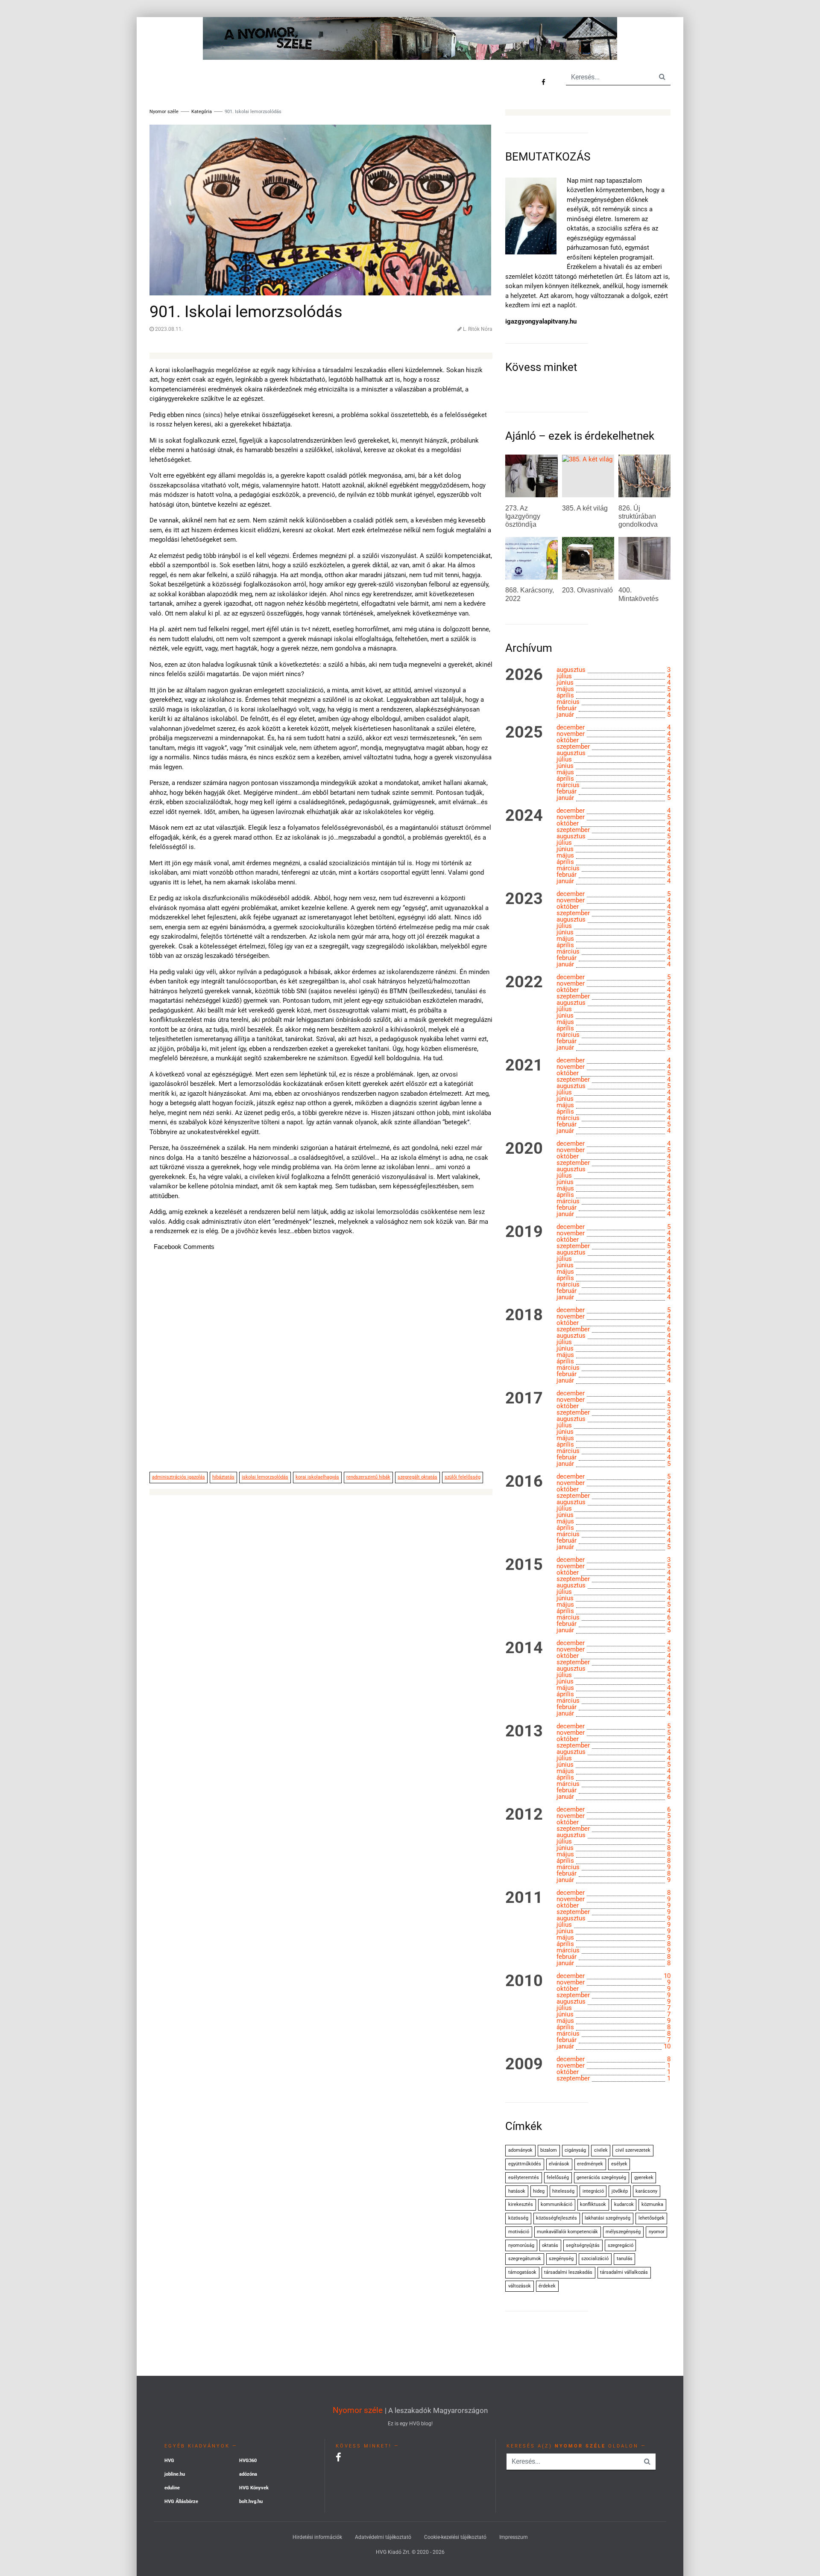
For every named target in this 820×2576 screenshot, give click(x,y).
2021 (524, 1065)
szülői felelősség (463, 1477)
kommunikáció (556, 2204)
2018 (524, 1315)
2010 (524, 1981)
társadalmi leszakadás (568, 2272)
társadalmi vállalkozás (624, 2272)
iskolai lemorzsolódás (265, 1477)
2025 (524, 732)
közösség (518, 2218)
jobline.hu (175, 2474)
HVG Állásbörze (181, 2502)
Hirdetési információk (317, 2537)
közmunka (652, 2204)
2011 (524, 1898)
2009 (524, 2064)
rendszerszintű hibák (368, 1477)
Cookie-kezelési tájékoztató (455, 2537)
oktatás (550, 2245)
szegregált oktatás (417, 1477)
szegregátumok (525, 2259)
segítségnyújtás (583, 2245)
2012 (524, 1815)
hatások (517, 2191)
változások (520, 2286)
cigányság (575, 2150)
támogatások (522, 2272)
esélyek (619, 2164)
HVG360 (248, 2461)
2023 (524, 899)
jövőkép (620, 2191)
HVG (169, 2461)
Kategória (202, 112)
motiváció (519, 2232)
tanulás (625, 2259)
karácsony (646, 2191)
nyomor (657, 2232)
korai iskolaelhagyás (317, 1477)
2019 (524, 1232)
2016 (524, 1482)
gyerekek (644, 2178)
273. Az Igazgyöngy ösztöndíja (523, 516)
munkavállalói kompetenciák (567, 2232)
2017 (524, 1398)
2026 (524, 675)
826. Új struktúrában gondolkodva (638, 516)
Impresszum (514, 2537)
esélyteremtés (524, 2178)
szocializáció (595, 2259)
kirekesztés (521, 2204)
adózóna (248, 2474)
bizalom (549, 2150)
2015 (524, 1565)
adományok (520, 2150)
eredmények (590, 2164)
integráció (593, 2191)
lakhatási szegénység (608, 2218)
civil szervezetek (633, 2150)
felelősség (558, 2178)
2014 (524, 1648)
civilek (601, 2150)
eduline (172, 2488)
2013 (524, 1731)
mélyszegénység (623, 2232)
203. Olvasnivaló (587, 590)
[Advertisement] (321, 1366)
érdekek (547, 2286)
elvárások (559, 2164)
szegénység (561, 2259)
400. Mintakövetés (638, 594)
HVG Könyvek (254, 2488)
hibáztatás (223, 1477)
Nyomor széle (358, 2410)
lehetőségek (652, 2218)
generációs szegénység (601, 2178)
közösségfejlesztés (556, 2218)
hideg (539, 2191)
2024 (524, 816)
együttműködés (525, 2164)
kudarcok (624, 2204)
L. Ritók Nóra (478, 329)
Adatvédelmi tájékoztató (383, 2537)
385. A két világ (585, 508)
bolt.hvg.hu (251, 2502)
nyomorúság (521, 2245)
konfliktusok (593, 2204)
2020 (524, 1149)
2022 (524, 982)
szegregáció (621, 2245)
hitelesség (563, 2191)
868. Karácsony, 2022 (530, 594)
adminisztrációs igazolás (179, 1477)
